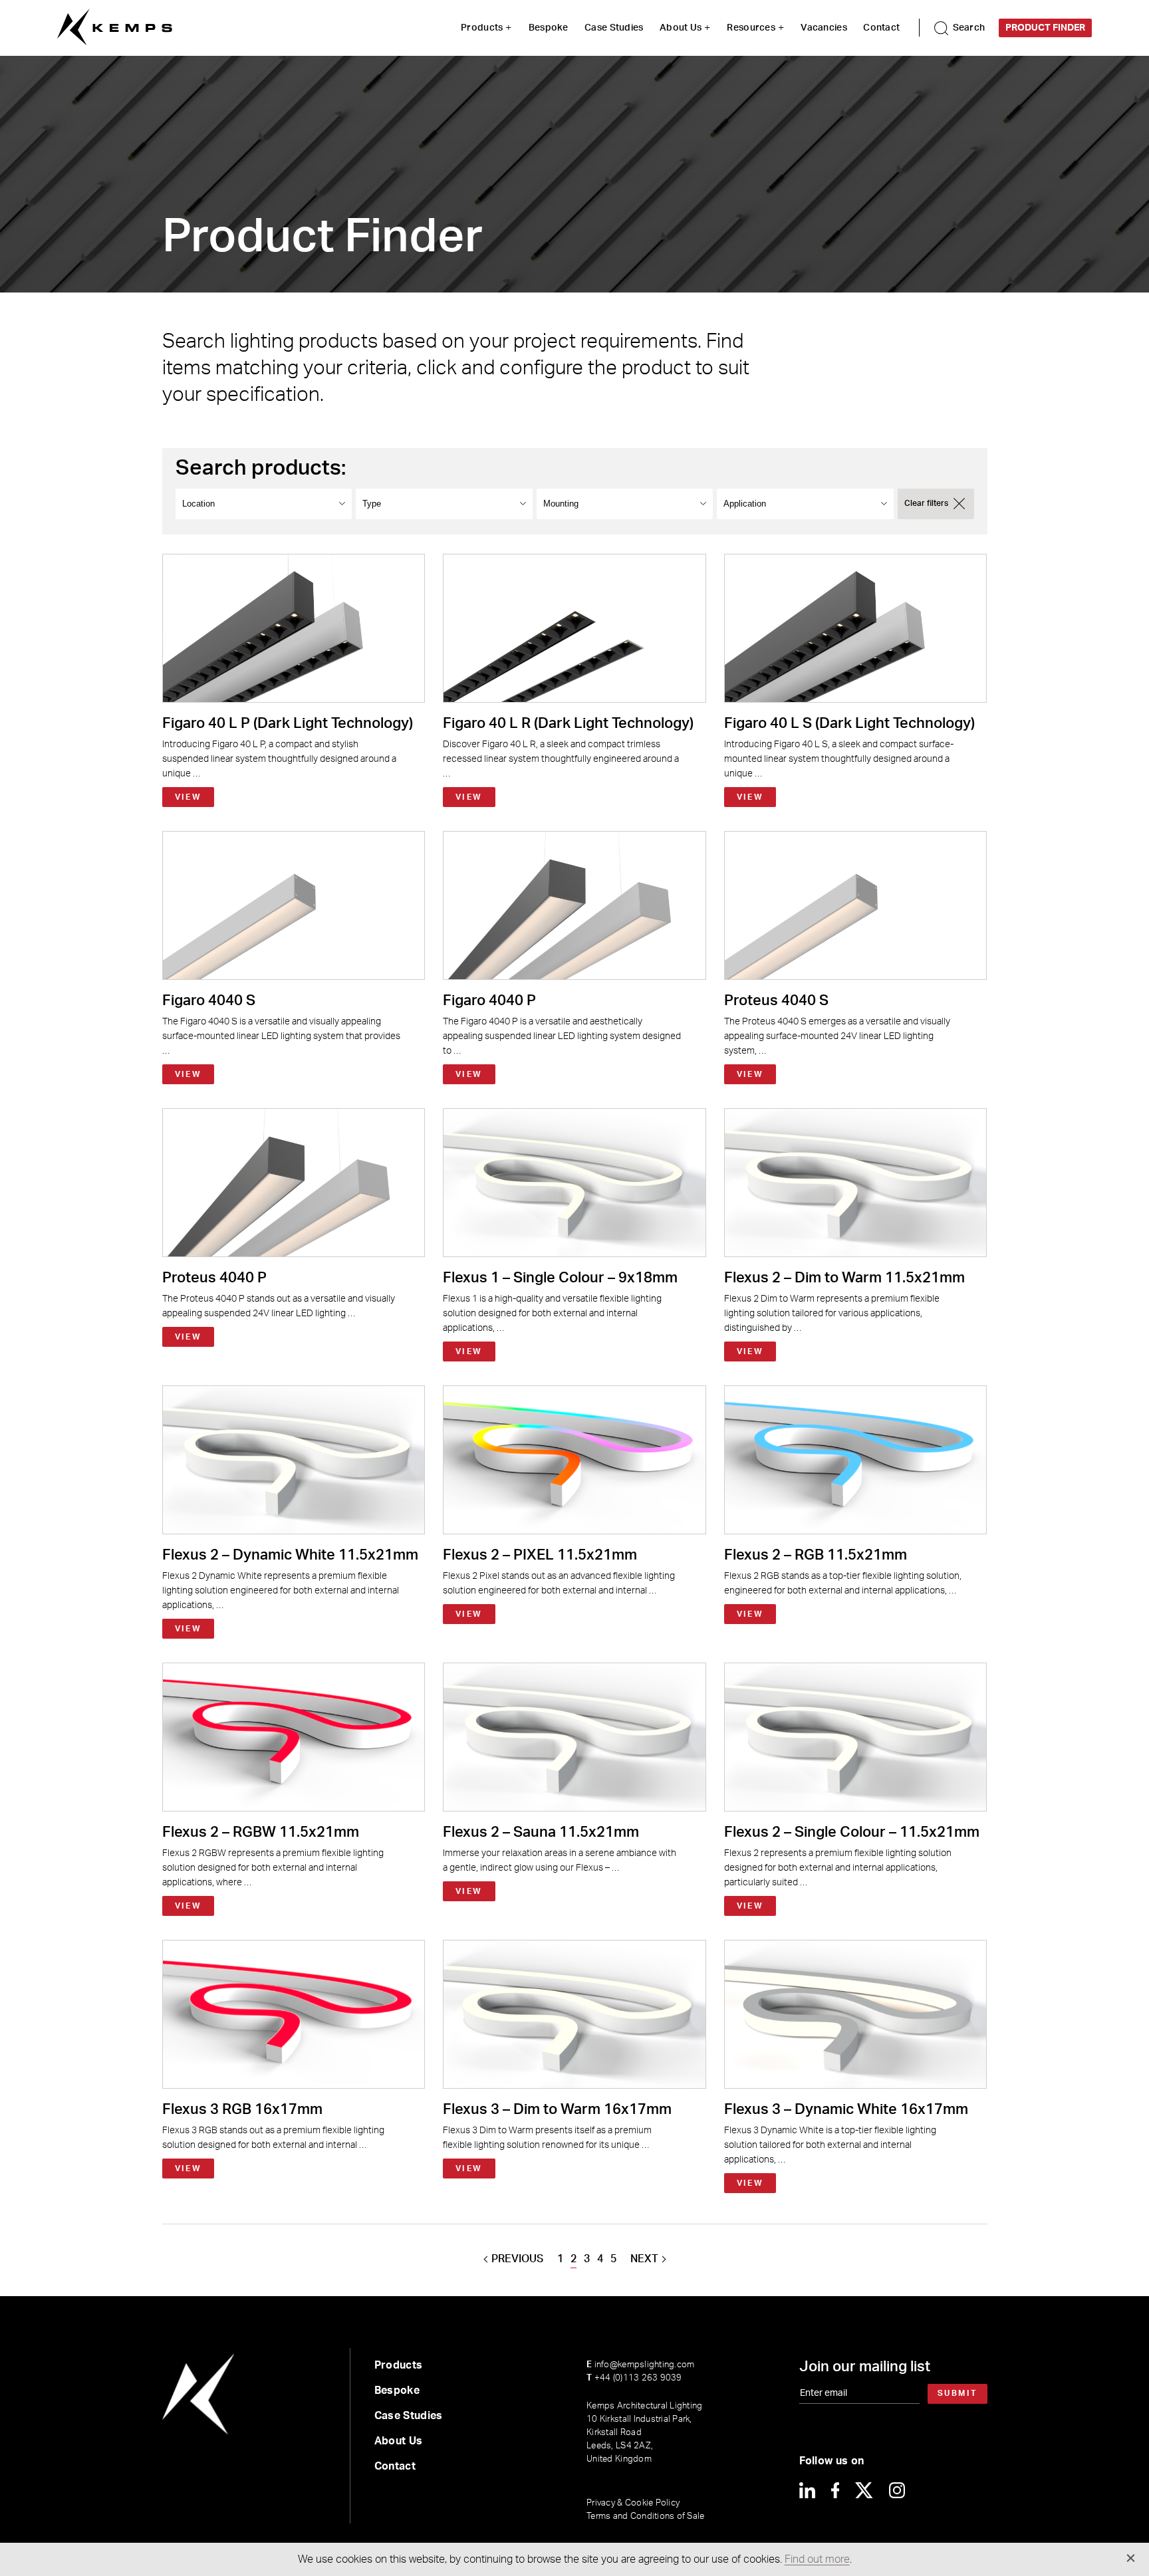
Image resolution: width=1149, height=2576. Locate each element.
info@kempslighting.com (640, 2365)
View (189, 797)
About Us (681, 28)
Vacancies (824, 28)
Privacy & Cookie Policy (633, 2503)
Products (482, 28)
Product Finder (1045, 28)
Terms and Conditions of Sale (645, 2517)
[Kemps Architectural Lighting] (115, 28)
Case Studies (614, 28)
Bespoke (549, 28)
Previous (517, 2259)
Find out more (817, 2559)
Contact (881, 28)
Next (644, 2259)
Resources (751, 28)
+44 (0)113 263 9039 (634, 2378)
